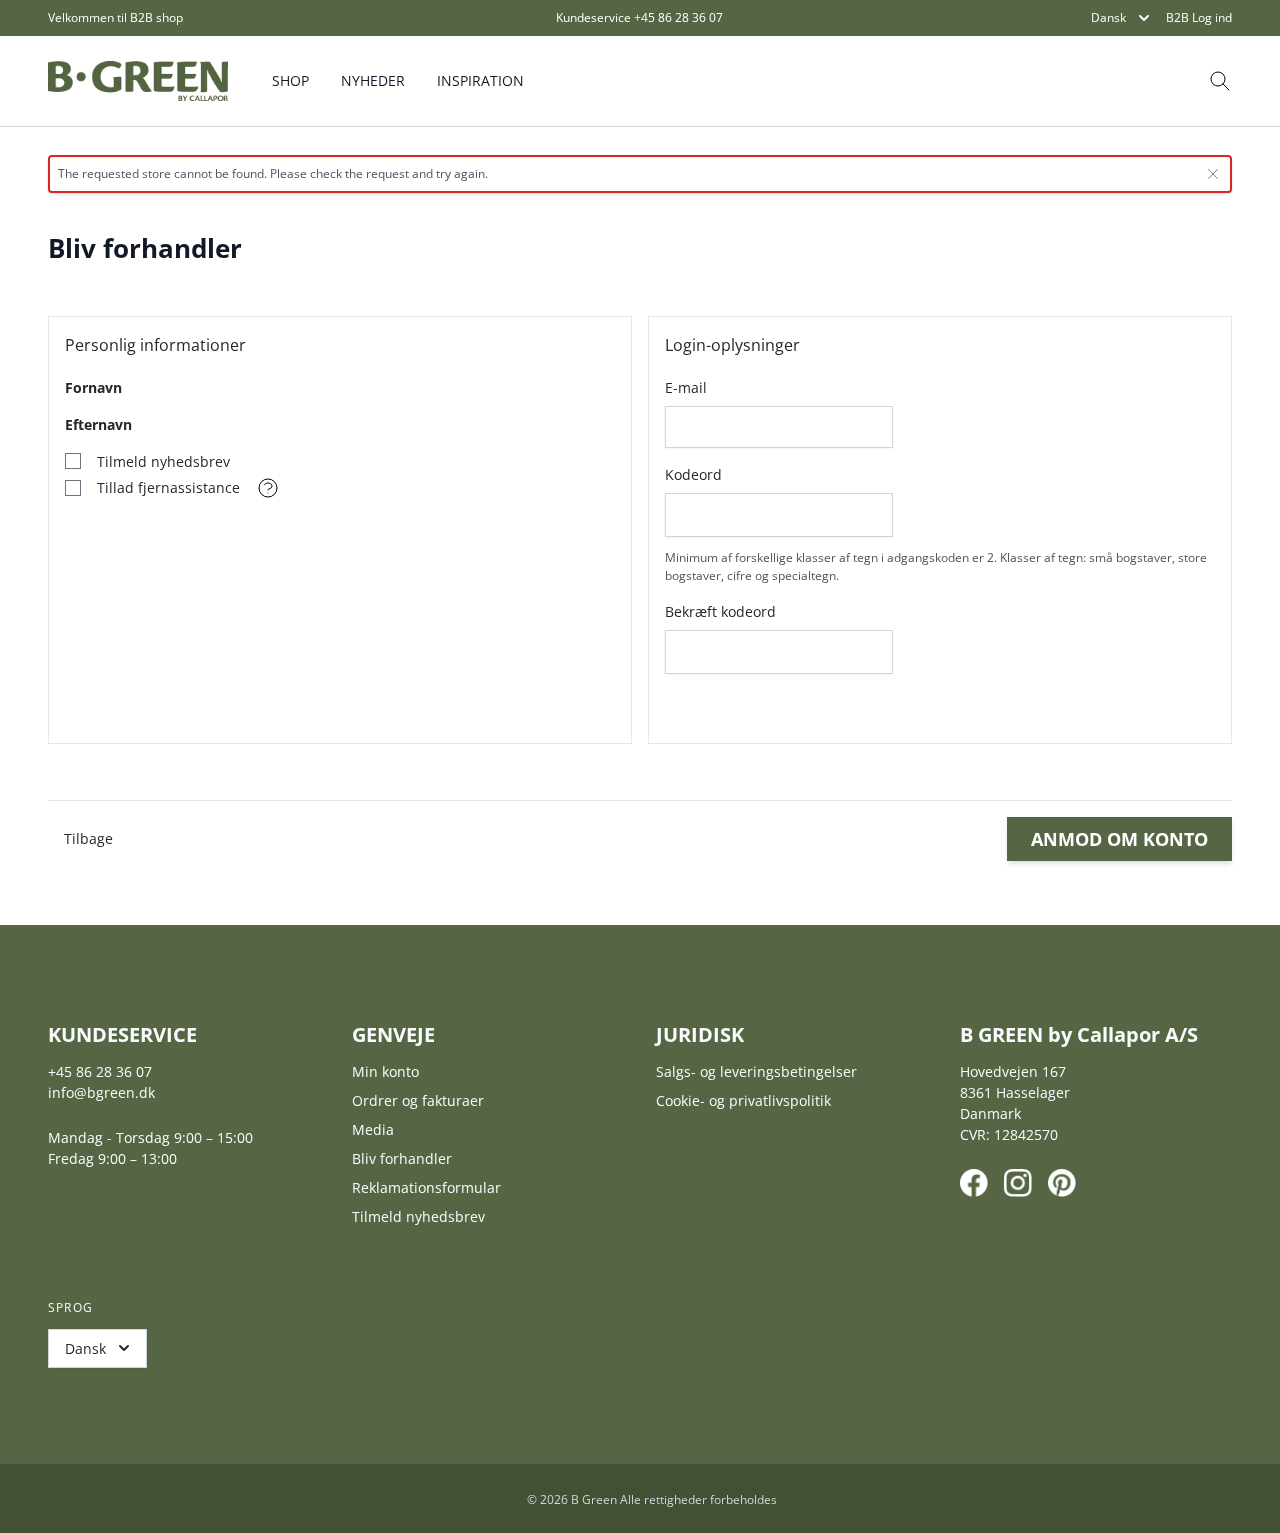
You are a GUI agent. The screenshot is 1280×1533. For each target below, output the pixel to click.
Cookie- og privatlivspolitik (743, 1100)
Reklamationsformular (426, 1187)
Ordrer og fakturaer (418, 1100)
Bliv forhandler (402, 1158)
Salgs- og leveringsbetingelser (756, 1071)
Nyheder (373, 80)
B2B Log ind (1199, 18)
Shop (290, 80)
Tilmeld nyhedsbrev (418, 1216)
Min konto (385, 1071)
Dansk (1108, 17)
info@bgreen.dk (101, 1092)
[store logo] (138, 81)
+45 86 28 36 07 (678, 17)
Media (373, 1129)
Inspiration (480, 80)
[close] (1213, 174)
